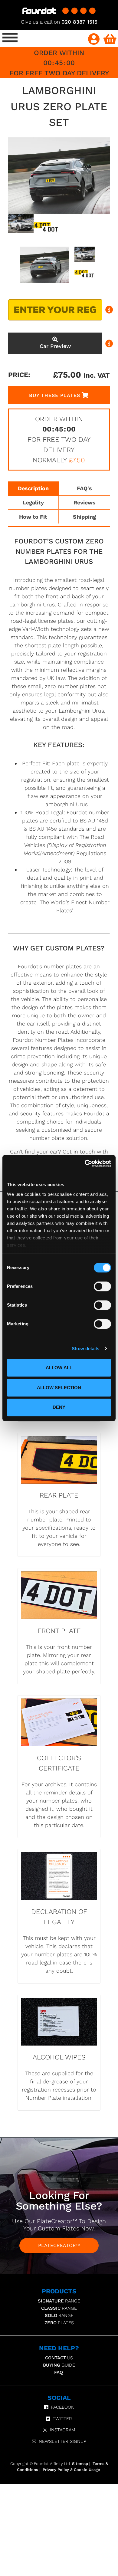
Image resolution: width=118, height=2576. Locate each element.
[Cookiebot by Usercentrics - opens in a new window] (85, 1163)
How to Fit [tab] (33, 517)
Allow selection (59, 1388)
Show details (85, 1349)
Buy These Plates (55, 395)
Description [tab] (33, 488)
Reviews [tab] (85, 502)
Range (59, 2301)
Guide (59, 2365)
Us (59, 2358)
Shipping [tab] (84, 517)
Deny (59, 1407)
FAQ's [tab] (84, 488)
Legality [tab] (33, 502)
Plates (59, 2323)
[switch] (102, 1286)
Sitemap (80, 2464)
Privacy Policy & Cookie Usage (71, 2470)
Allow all (59, 1368)
